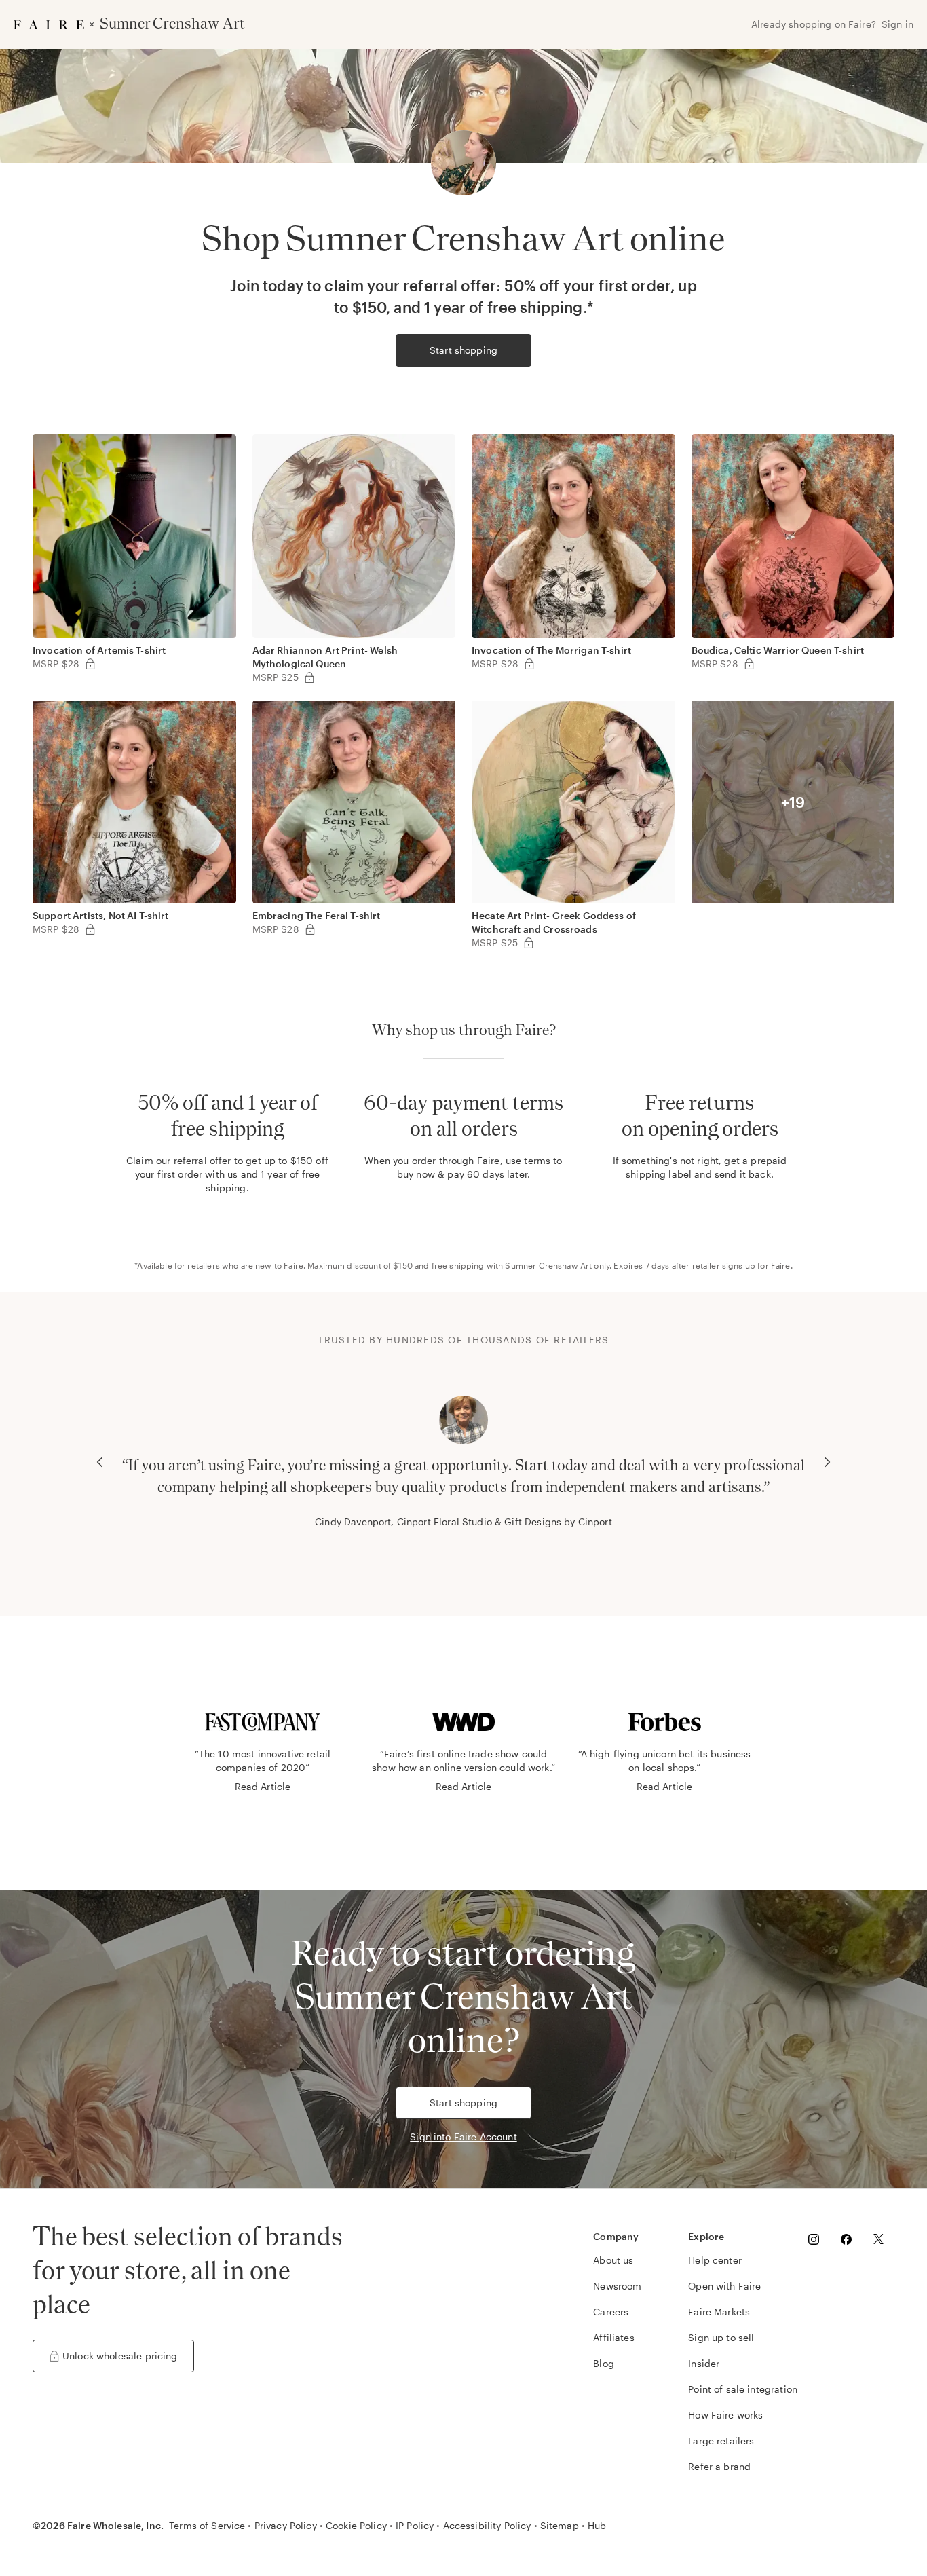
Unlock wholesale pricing (120, 2356)
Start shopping (463, 350)
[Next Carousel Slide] (827, 1462)
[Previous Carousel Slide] (100, 1462)
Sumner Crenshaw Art (548, 1265)
